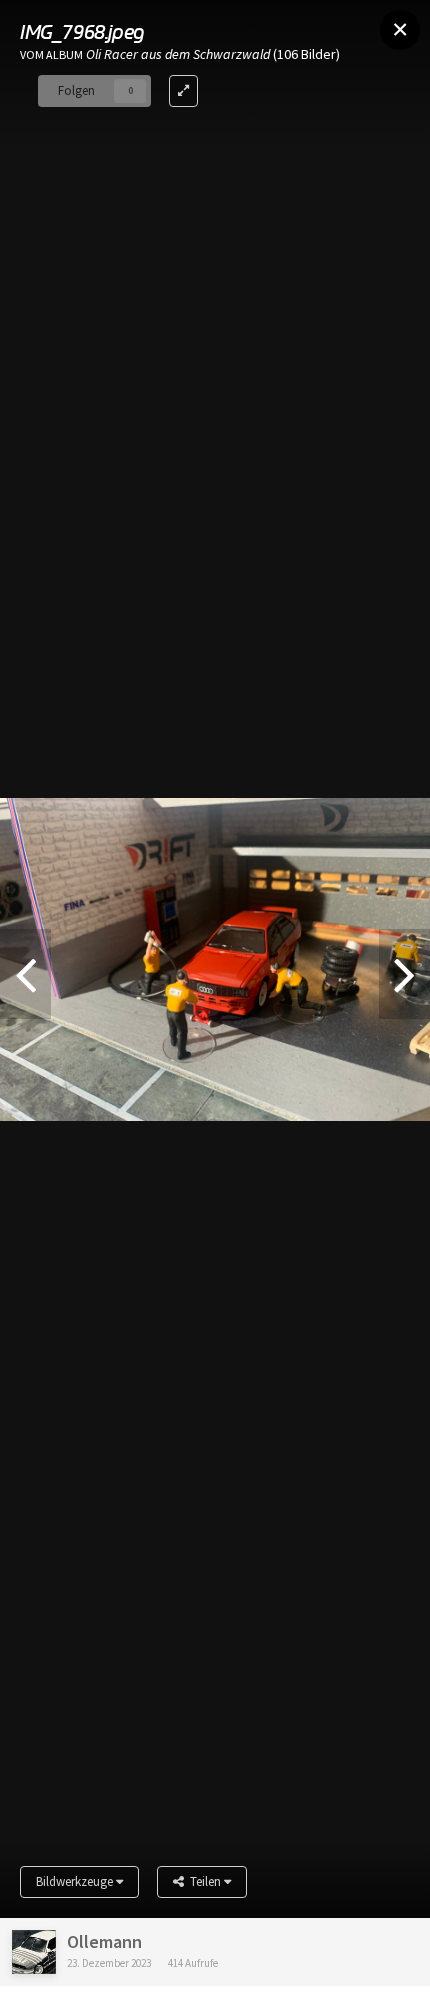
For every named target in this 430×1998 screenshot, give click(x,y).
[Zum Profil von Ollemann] (34, 1952)
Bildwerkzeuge (76, 1881)
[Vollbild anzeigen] (183, 91)
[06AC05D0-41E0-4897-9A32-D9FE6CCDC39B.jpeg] (404, 974)
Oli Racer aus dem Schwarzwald (178, 54)
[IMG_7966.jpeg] (25, 974)
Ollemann (104, 1941)
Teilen (204, 1881)
